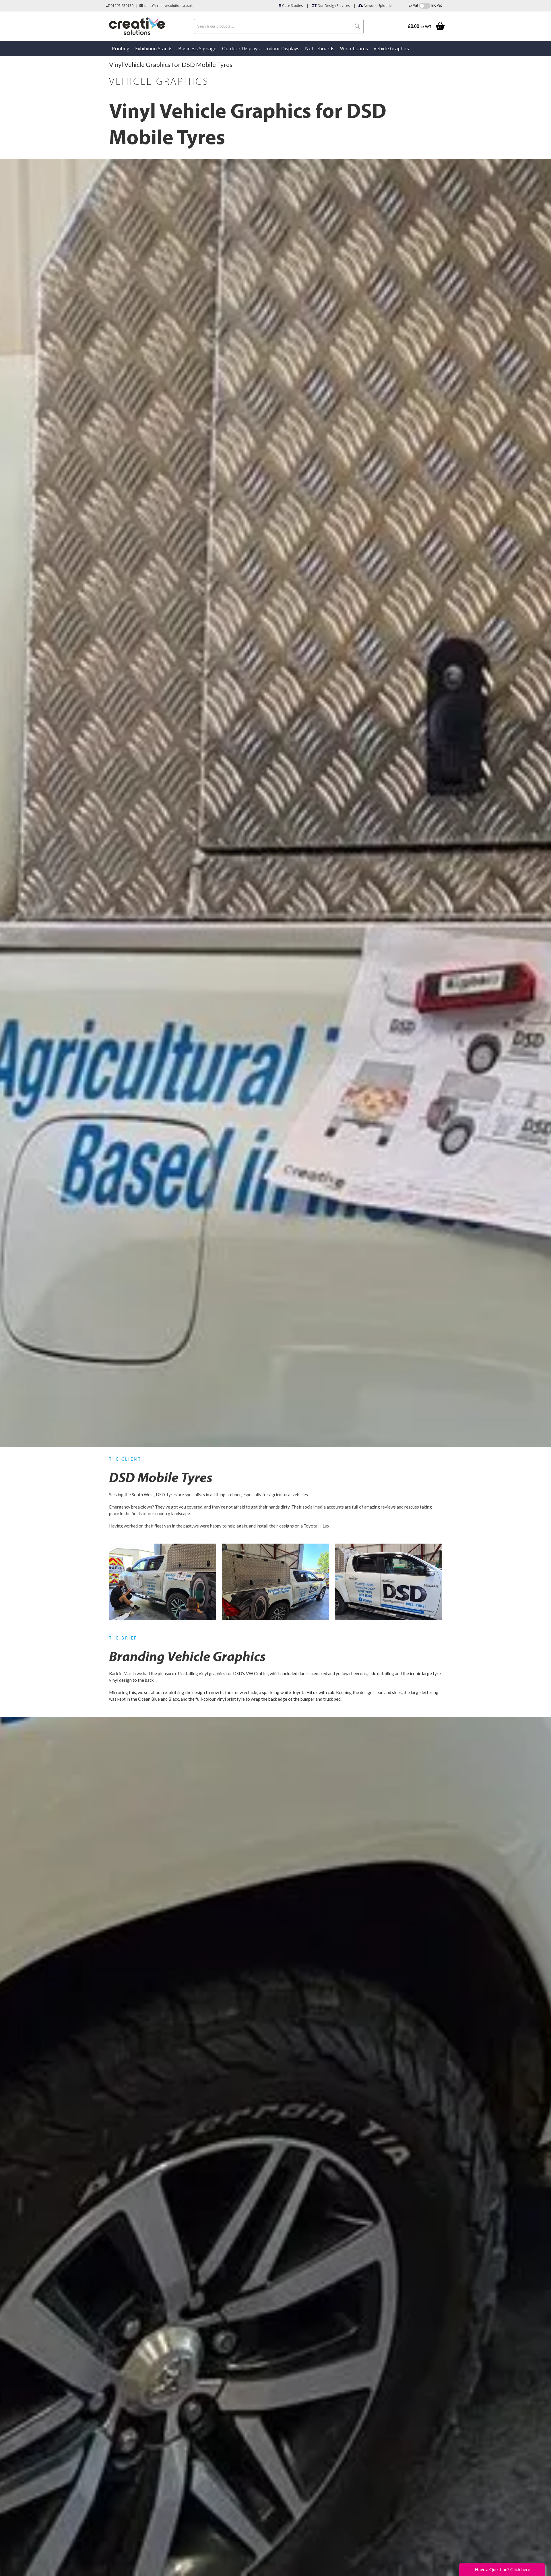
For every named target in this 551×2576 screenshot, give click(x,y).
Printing (121, 49)
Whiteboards (354, 49)
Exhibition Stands (154, 49)
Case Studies (292, 6)
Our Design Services (333, 6)
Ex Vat (413, 5)
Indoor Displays (282, 49)
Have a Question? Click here (502, 2569)
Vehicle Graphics (391, 49)
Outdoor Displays (241, 49)
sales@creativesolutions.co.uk (168, 6)
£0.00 (420, 26)
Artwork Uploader (378, 6)
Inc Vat (437, 5)
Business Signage (197, 49)
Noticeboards (320, 49)
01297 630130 (122, 6)
